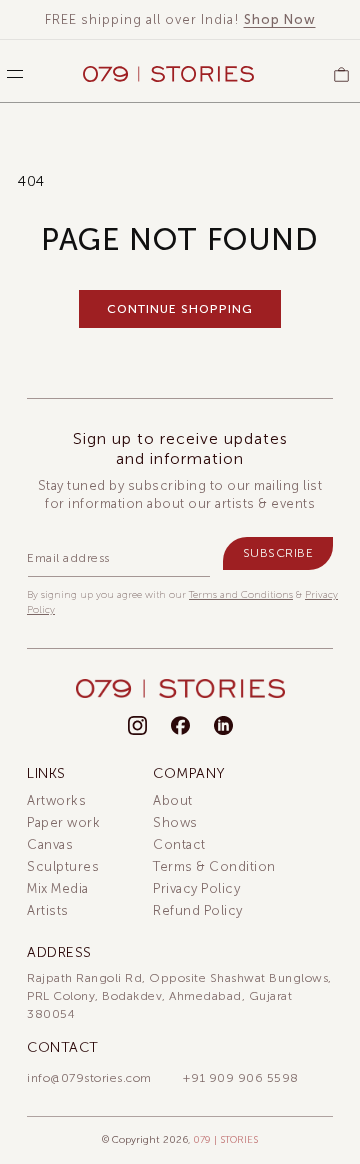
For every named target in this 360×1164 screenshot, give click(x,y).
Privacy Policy (196, 888)
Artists (48, 910)
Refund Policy (198, 910)
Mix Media (58, 888)
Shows (175, 822)
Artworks (56, 800)
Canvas (50, 844)
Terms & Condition (214, 866)
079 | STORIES (225, 1140)
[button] (10, 74)
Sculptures (63, 866)
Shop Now (280, 19)
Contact (179, 844)
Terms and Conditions (241, 595)
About (173, 800)
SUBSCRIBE (278, 553)
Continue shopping (180, 309)
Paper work (63, 822)
